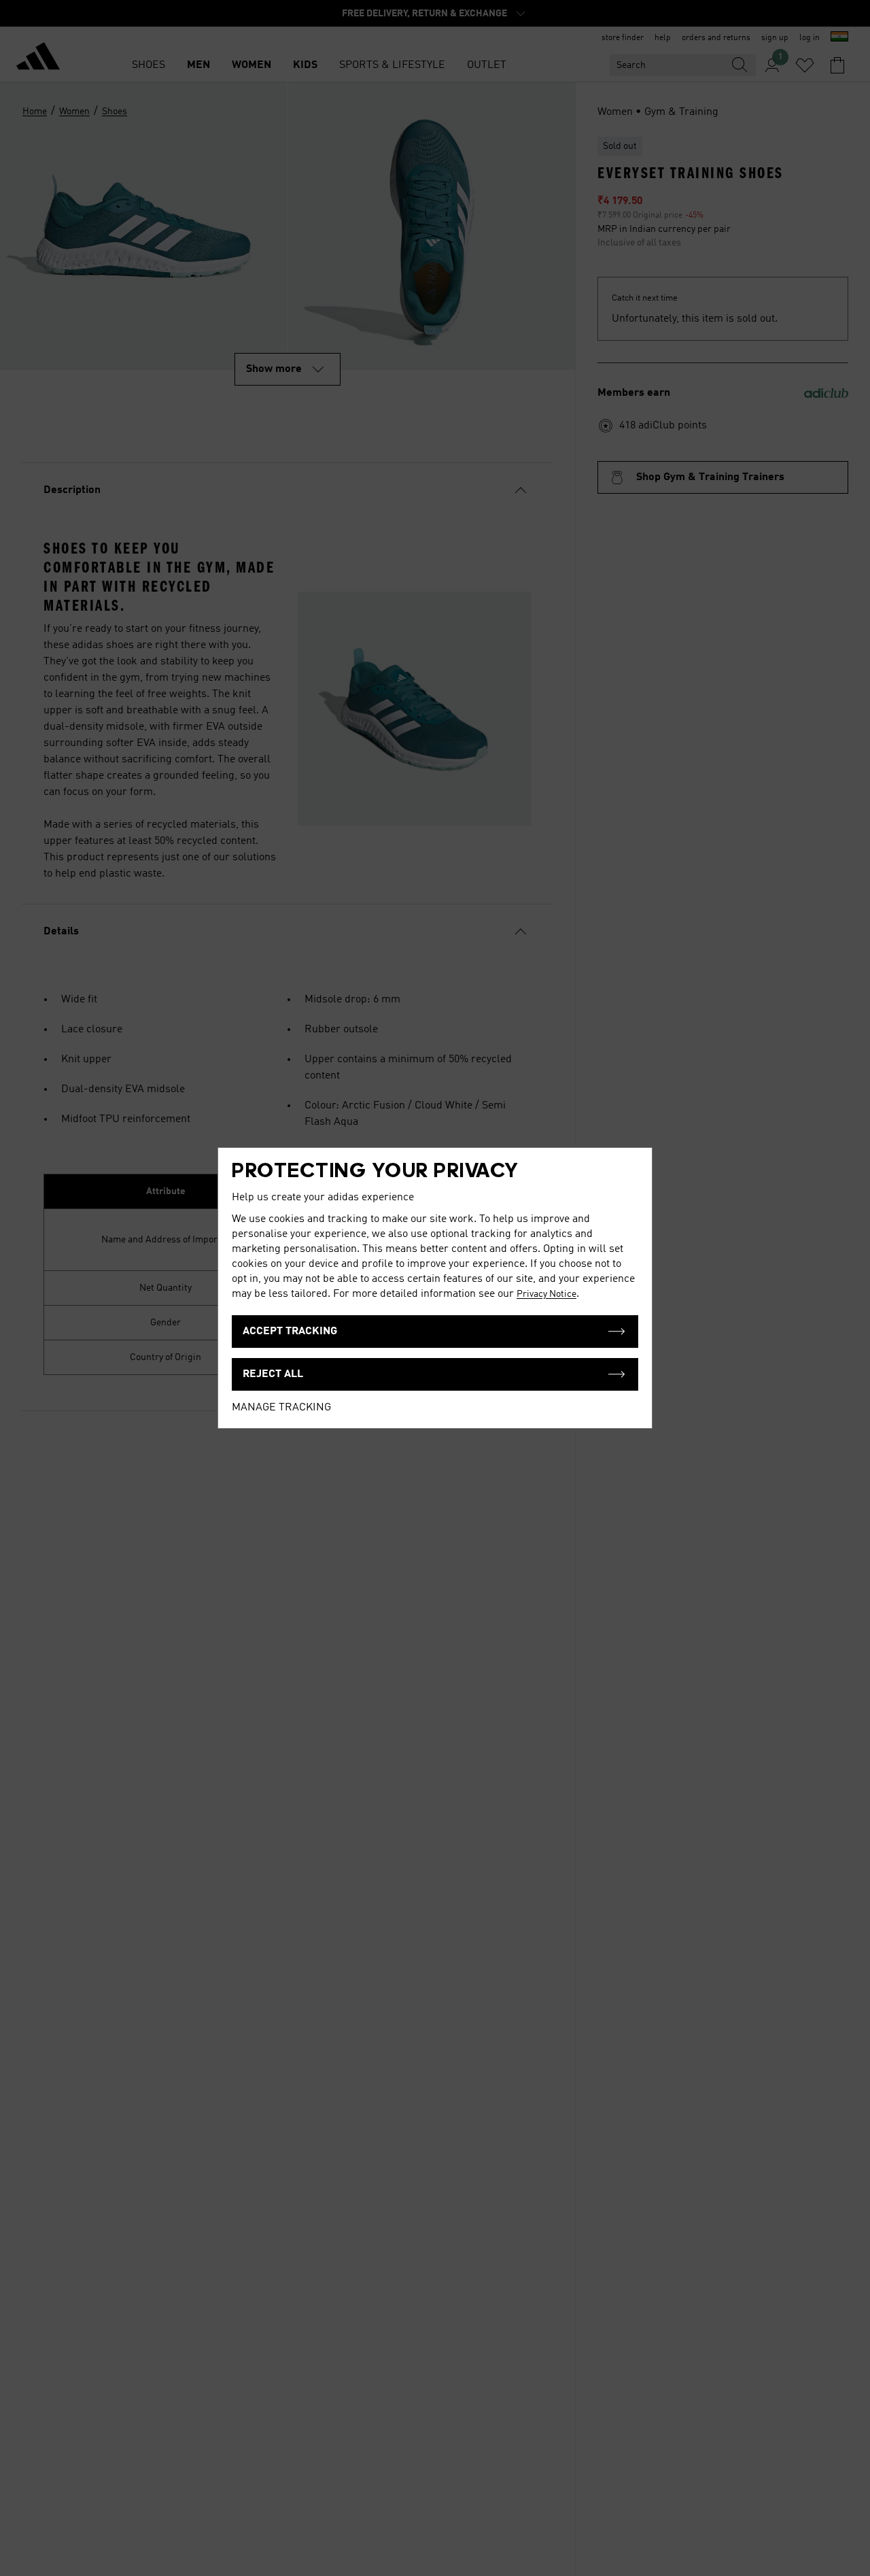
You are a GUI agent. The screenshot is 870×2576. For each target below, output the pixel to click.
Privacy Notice (546, 1294)
